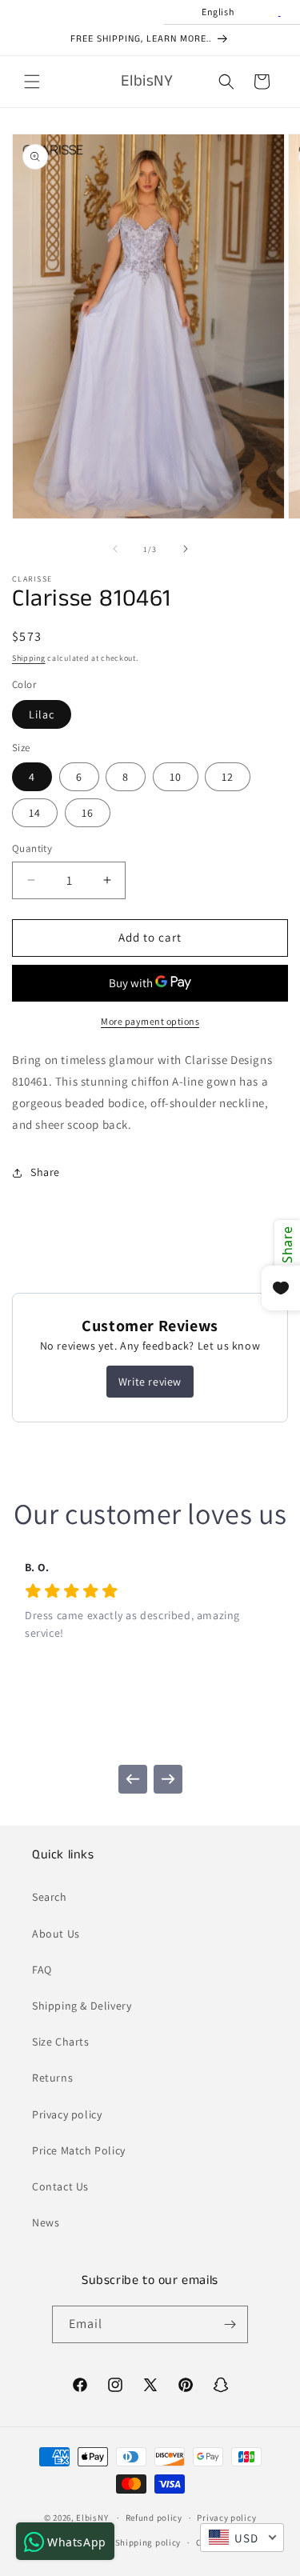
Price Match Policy (79, 2150)
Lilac (42, 714)
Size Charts (61, 2042)
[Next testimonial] (168, 1779)
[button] (32, 82)
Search (50, 1897)
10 (176, 777)
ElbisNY (92, 2518)
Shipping (29, 658)
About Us (56, 1934)
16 (88, 813)
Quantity (32, 848)
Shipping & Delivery (82, 2006)
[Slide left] (115, 549)
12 (228, 777)
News (46, 2222)
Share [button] (45, 1172)
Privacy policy (67, 2114)
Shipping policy (148, 2542)
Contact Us (60, 2186)
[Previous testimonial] (133, 1779)
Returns (52, 2078)
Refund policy (154, 2518)
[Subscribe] (230, 2324)
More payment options (150, 1021)
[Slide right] (186, 549)
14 (35, 813)
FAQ (42, 1970)
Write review (150, 1382)
